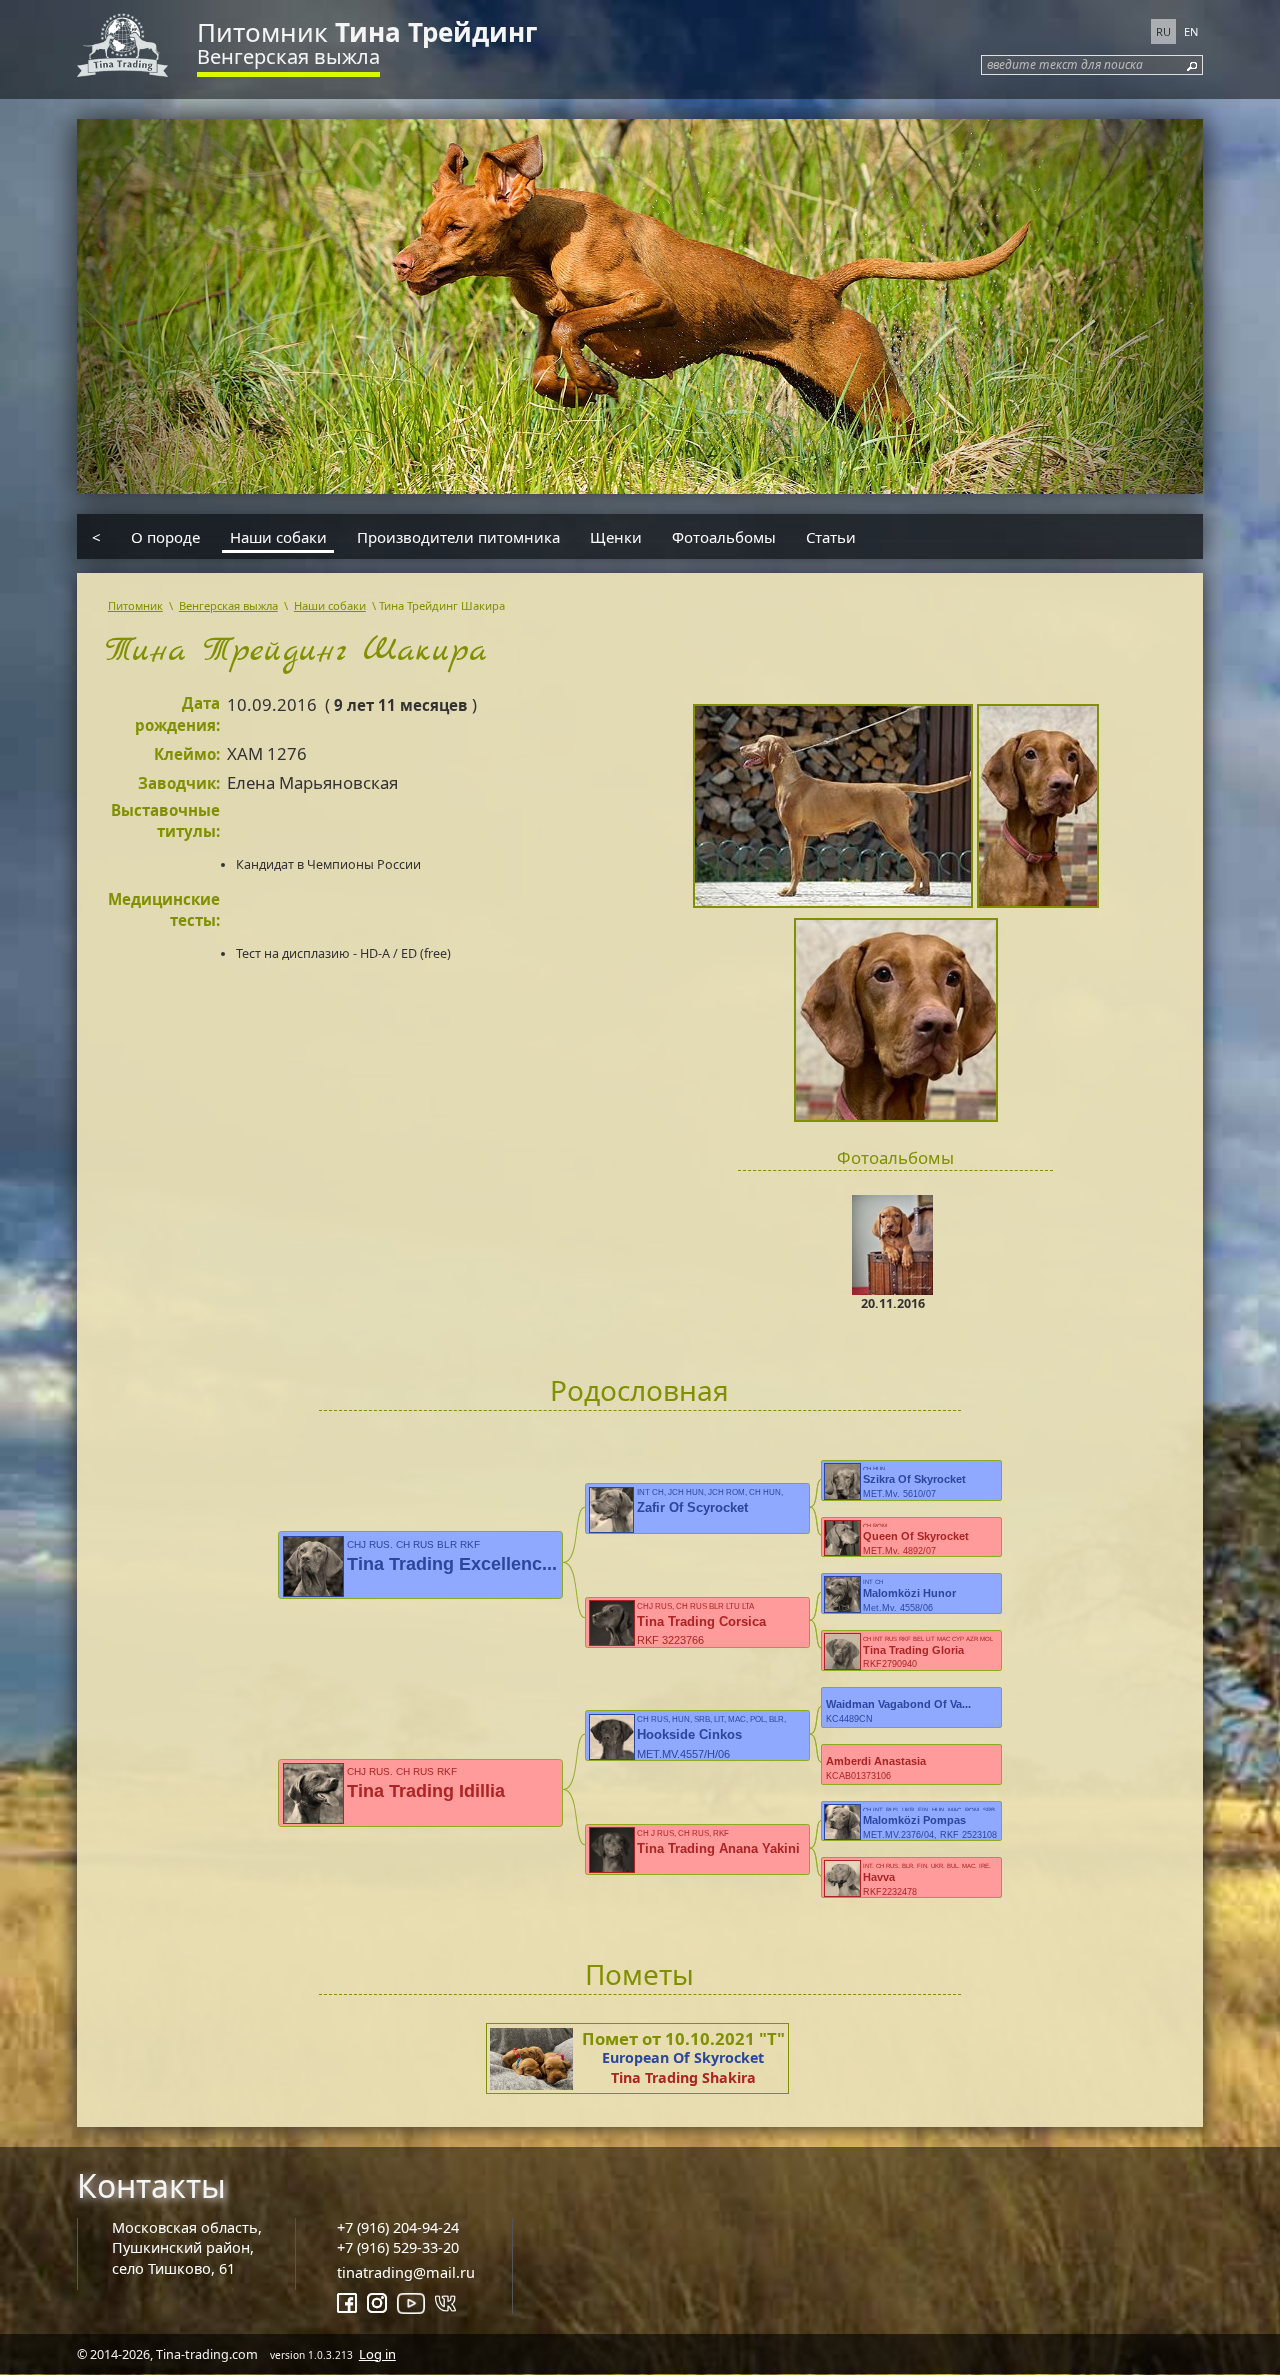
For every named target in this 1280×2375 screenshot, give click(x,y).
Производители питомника (458, 536)
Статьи (831, 536)
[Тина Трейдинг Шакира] (835, 809)
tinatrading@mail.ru (406, 2272)
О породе (165, 536)
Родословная (639, 1390)
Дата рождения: (177, 714)
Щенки (616, 536)
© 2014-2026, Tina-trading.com (236, 2354)
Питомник (367, 32)
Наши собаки (278, 536)
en (1191, 31)
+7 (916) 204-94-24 (398, 2227)
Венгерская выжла (288, 56)
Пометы (639, 1974)
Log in (377, 2354)
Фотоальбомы (724, 536)
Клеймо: (187, 754)
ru (1163, 31)
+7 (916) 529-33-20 (398, 2247)
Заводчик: (179, 783)
